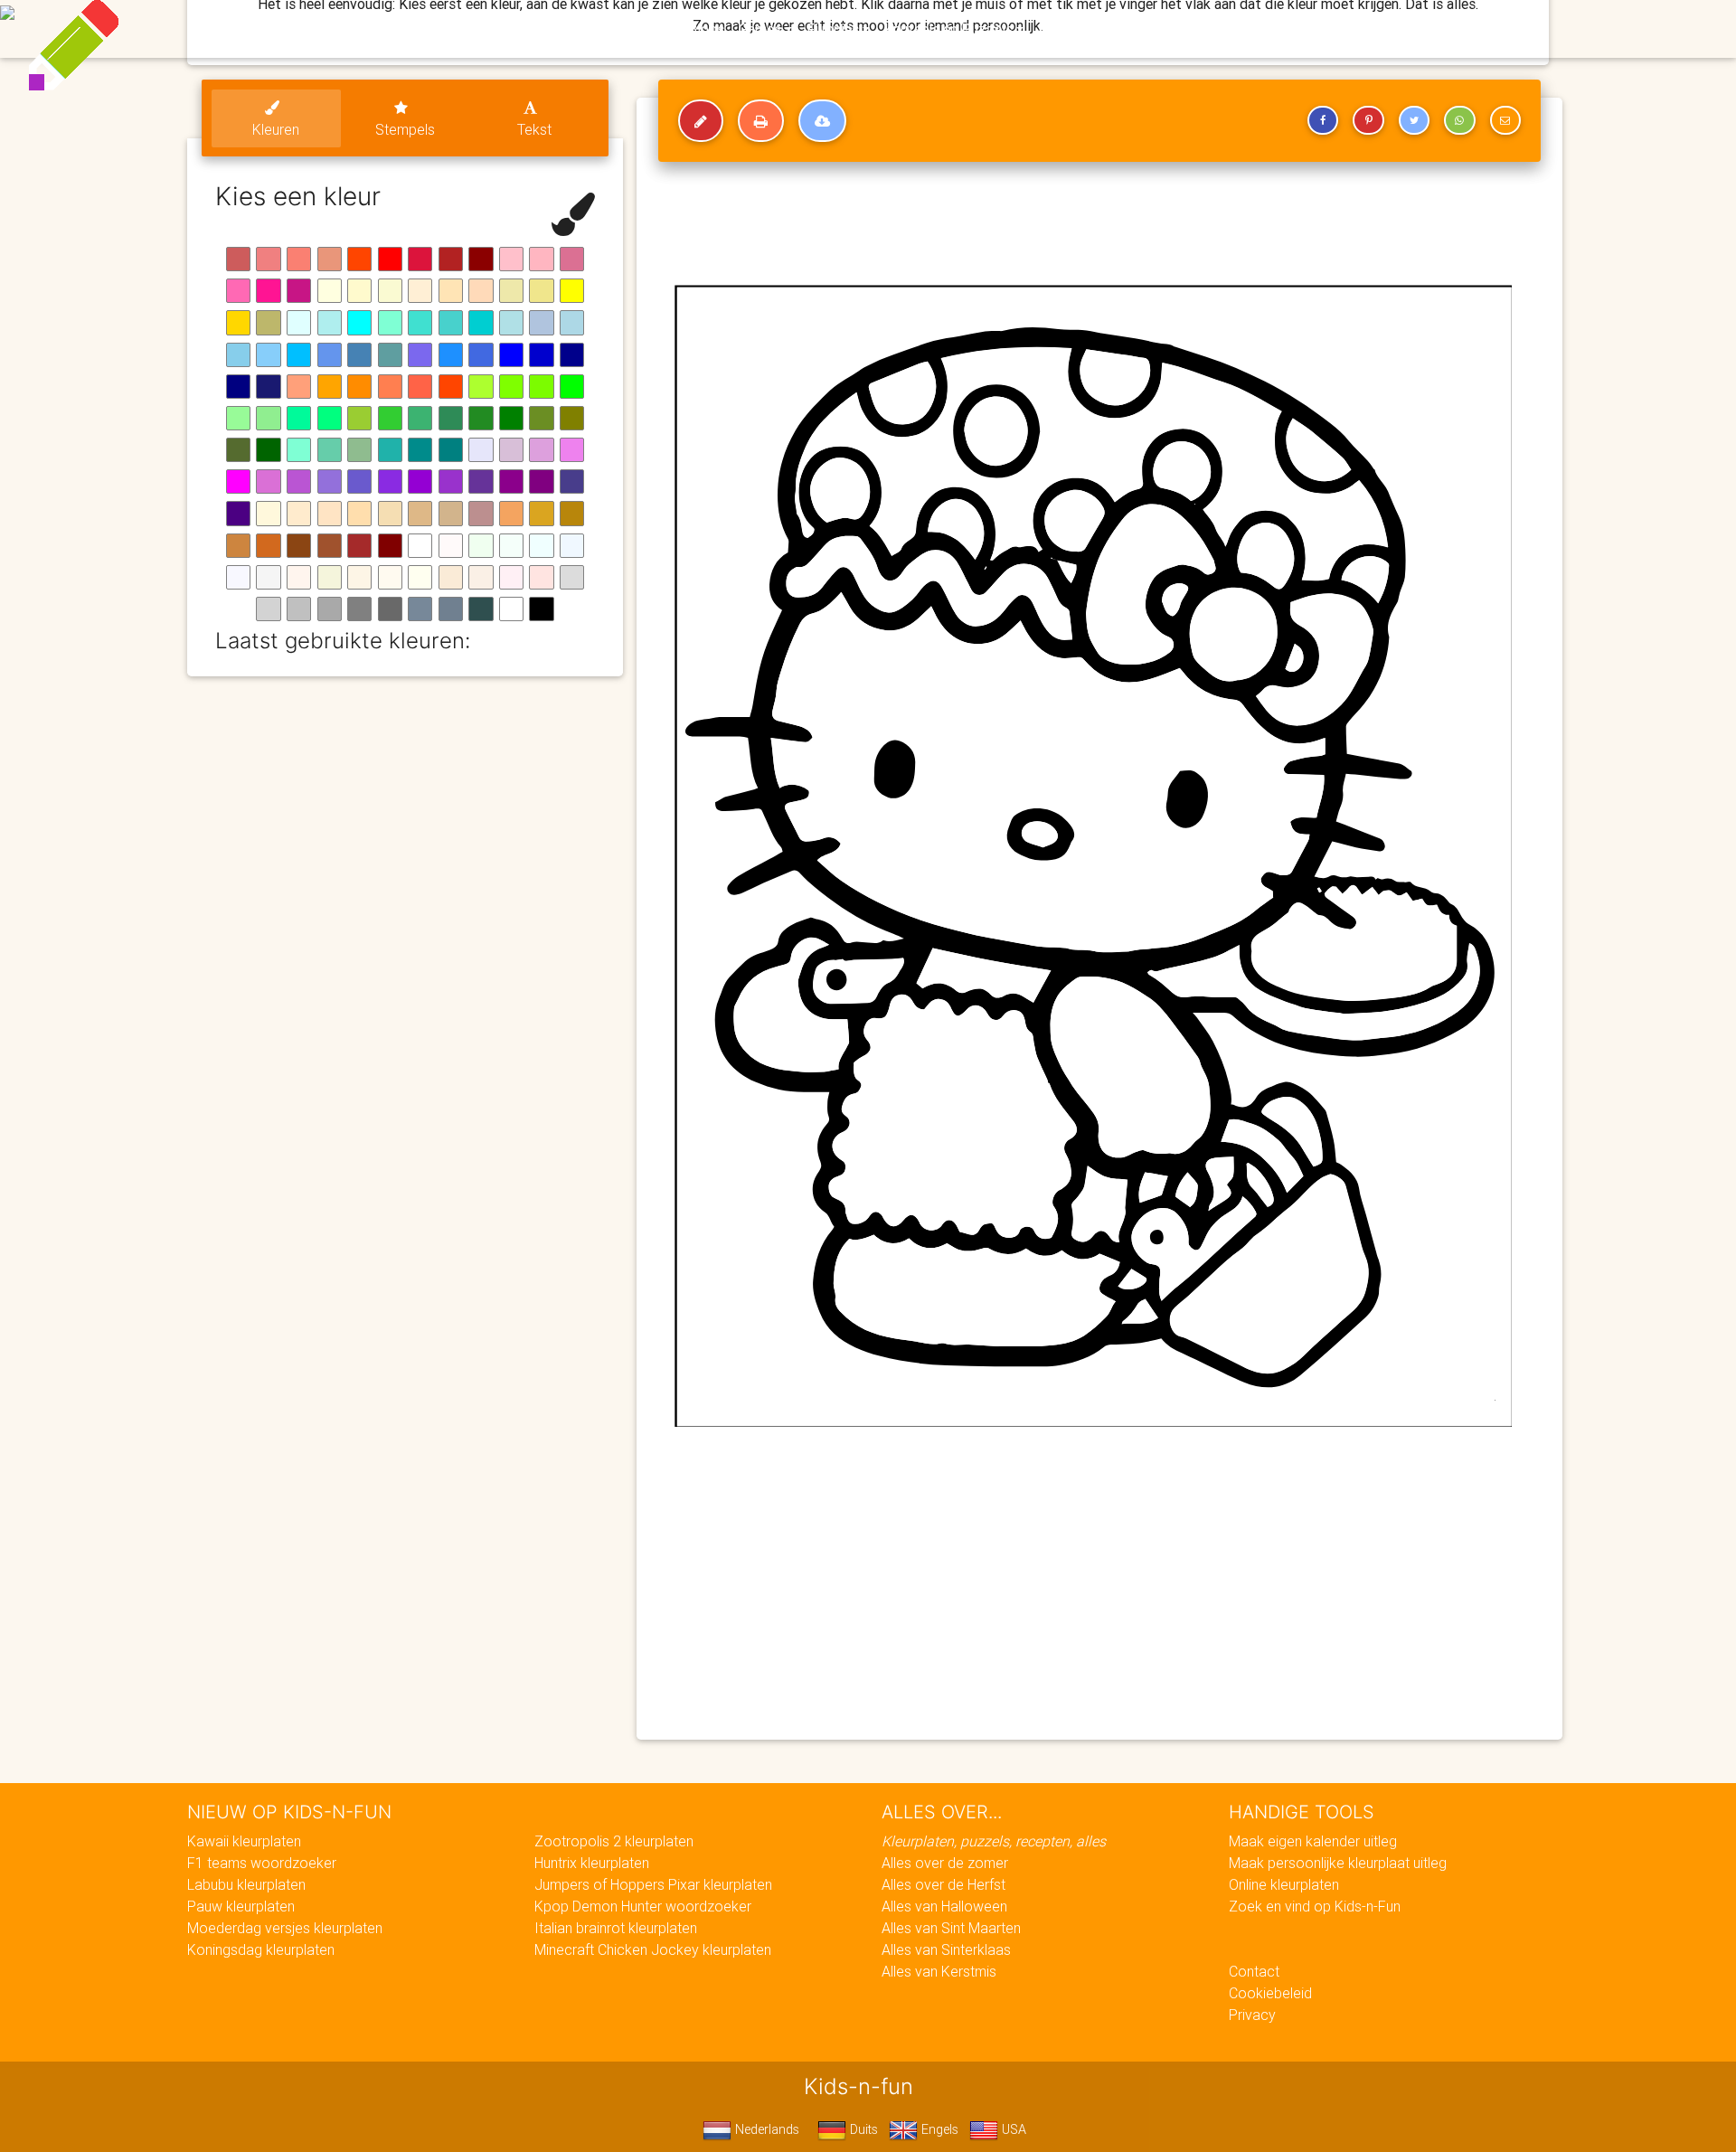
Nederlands (765, 2129)
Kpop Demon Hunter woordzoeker (643, 1906)
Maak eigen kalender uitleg (1313, 1841)
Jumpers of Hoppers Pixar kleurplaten (653, 1884)
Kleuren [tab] (276, 129)
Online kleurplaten (1284, 1884)
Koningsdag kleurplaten (261, 1949)
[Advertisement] (1099, 1595)
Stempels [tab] (405, 129)
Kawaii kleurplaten (244, 1841)
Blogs (706, 29)
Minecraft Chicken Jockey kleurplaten (653, 1949)
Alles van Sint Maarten (951, 1928)
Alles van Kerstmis (939, 1971)
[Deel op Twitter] (1414, 120)
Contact (1254, 1971)
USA (1012, 2129)
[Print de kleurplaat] (761, 121)
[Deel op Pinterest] (1368, 120)
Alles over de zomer (945, 1863)
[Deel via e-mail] (1505, 120)
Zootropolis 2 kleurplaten (614, 1841)
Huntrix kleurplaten (592, 1863)
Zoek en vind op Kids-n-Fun (1315, 1906)
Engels (938, 2129)
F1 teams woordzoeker (262, 1863)
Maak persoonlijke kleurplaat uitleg (1338, 1863)
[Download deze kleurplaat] (822, 121)
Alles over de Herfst (943, 1884)
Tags (1234, 29)
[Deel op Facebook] (1323, 120)
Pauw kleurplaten (241, 1906)
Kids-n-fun (472, 27)
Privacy (1252, 2015)
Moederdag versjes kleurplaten (285, 1928)
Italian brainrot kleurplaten (616, 1928)
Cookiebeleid (1270, 1993)
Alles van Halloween (944, 1906)
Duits (862, 2129)
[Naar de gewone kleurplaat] (701, 121)
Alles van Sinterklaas (946, 1949)
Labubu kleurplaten (246, 1884)
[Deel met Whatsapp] (1459, 120)
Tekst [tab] (534, 129)
